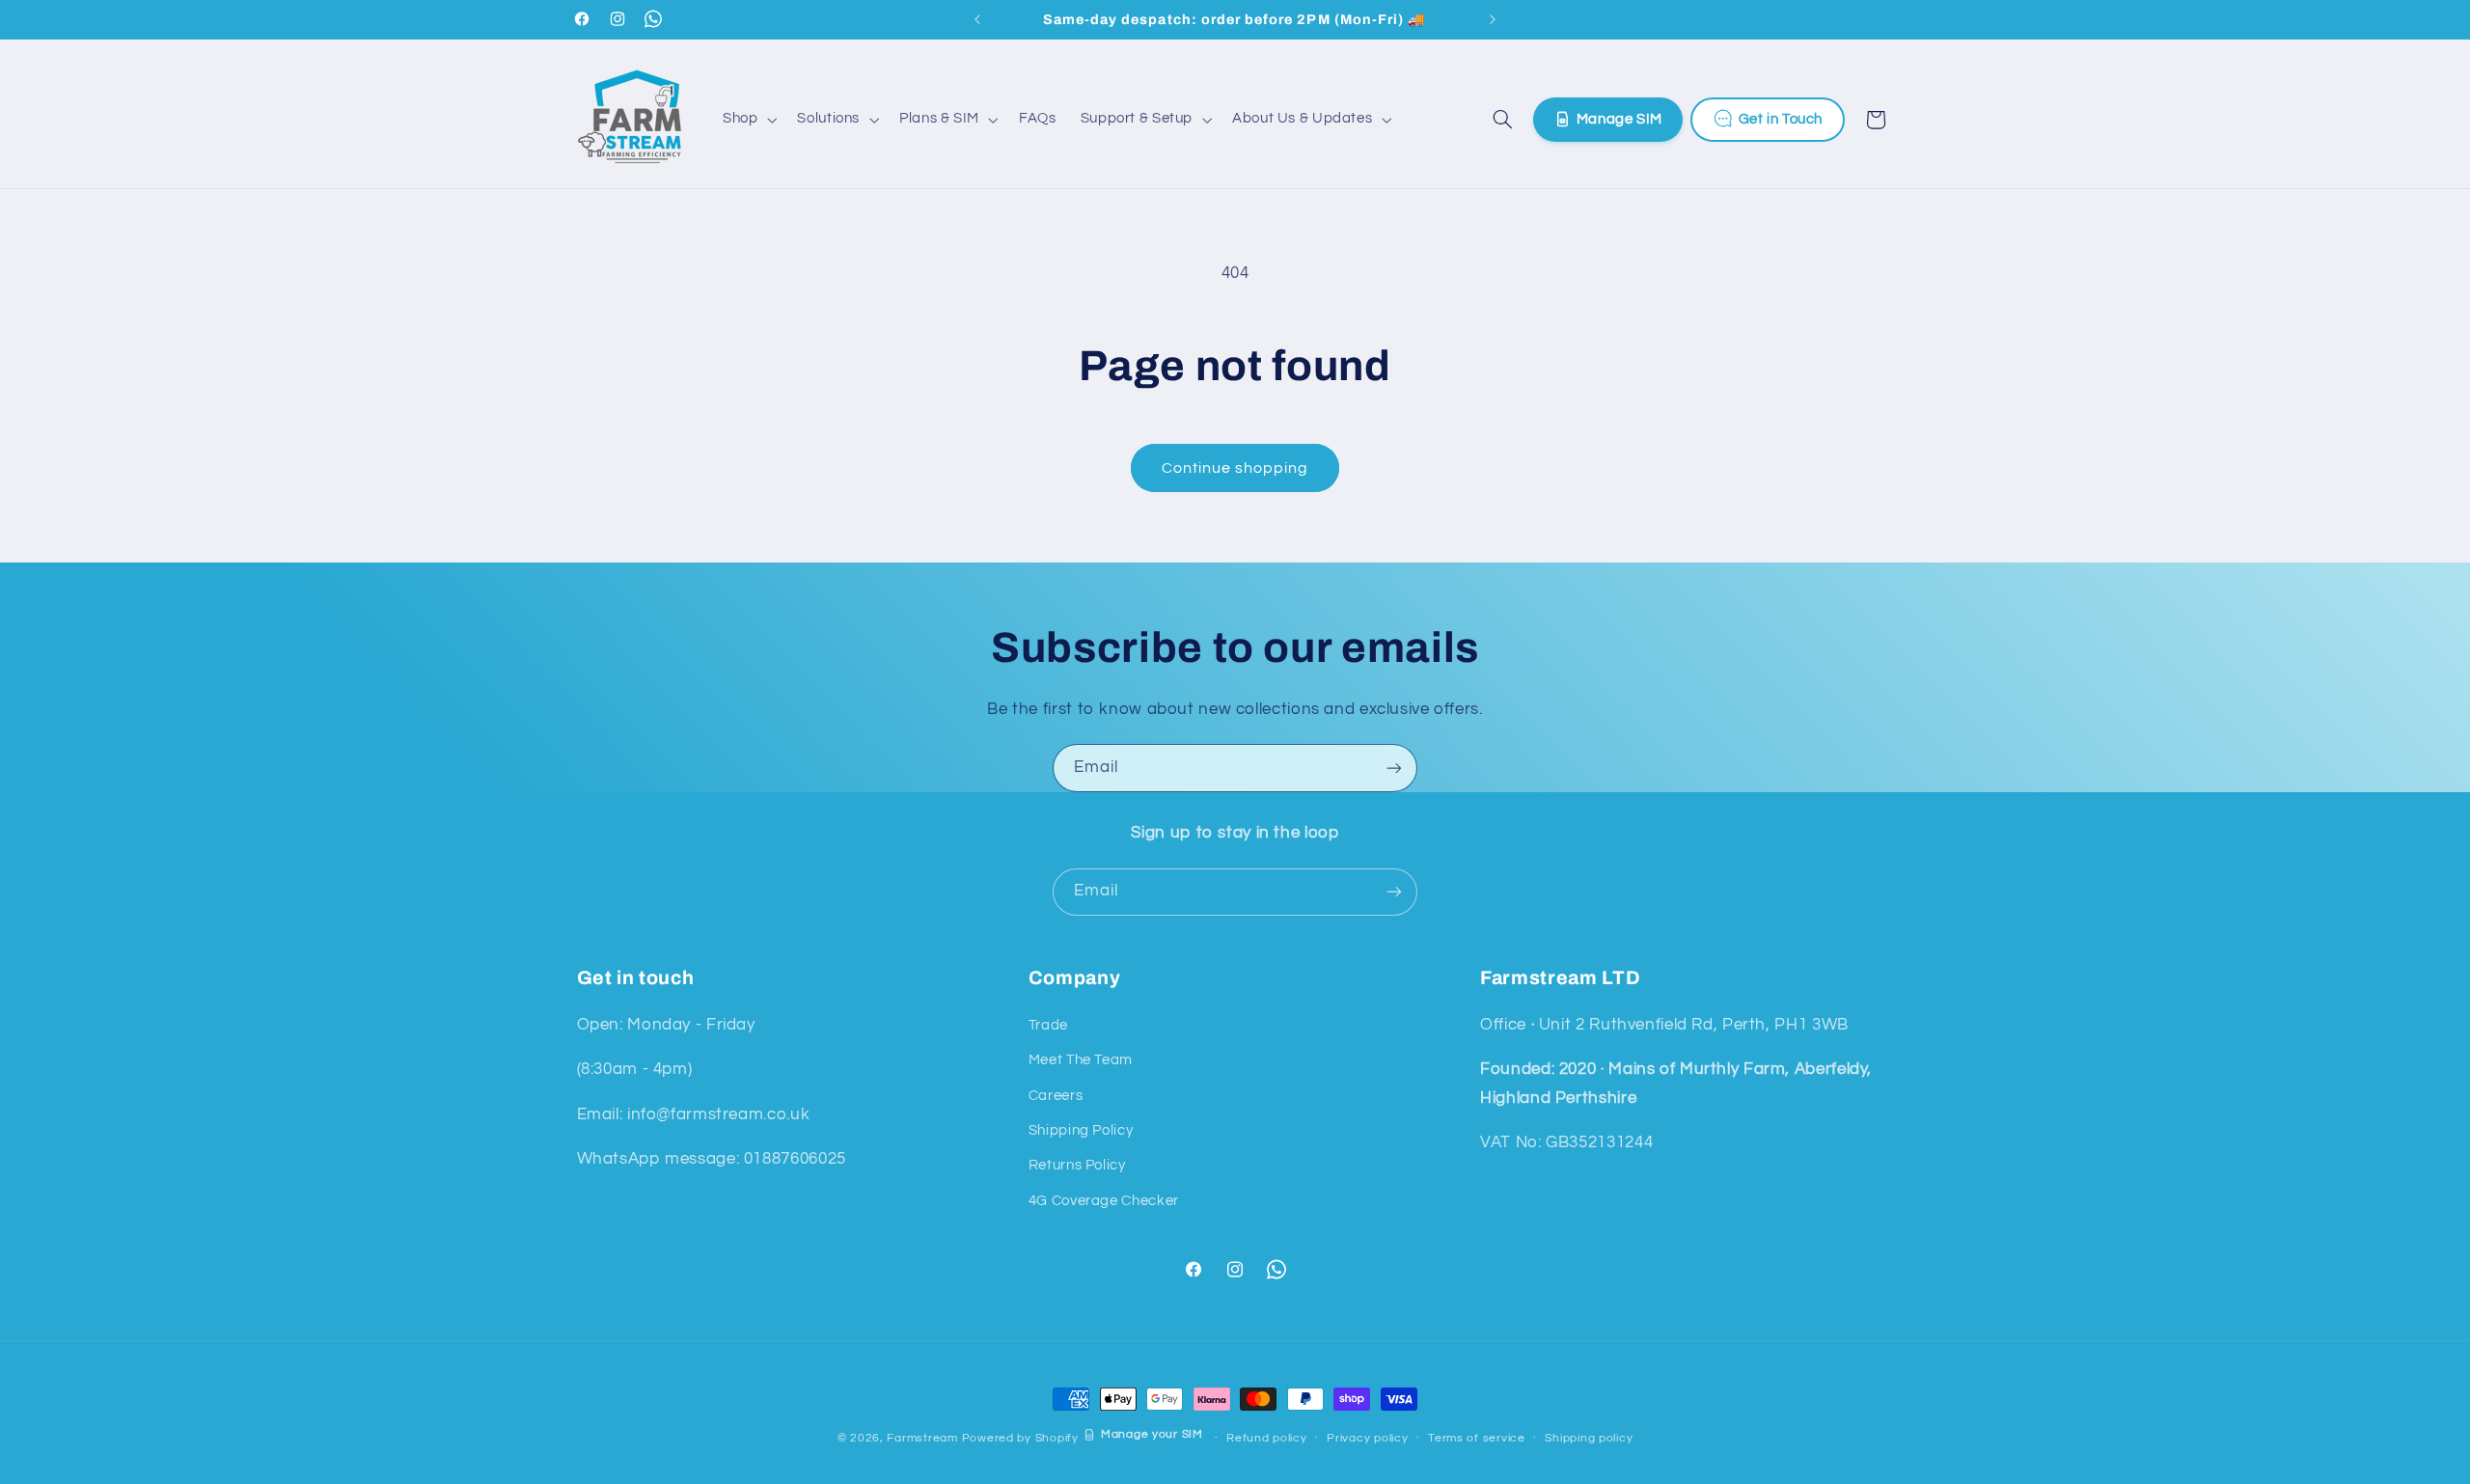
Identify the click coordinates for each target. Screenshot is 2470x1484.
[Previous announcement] (977, 19)
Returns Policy (1077, 1165)
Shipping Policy (1081, 1129)
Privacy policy (1367, 1439)
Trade (1048, 1024)
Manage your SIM (1152, 1434)
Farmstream (922, 1438)
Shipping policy (1589, 1439)
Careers (1056, 1095)
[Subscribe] (1394, 768)
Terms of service (1477, 1439)
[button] (747, 120)
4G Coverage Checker (1104, 1200)
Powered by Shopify (1020, 1438)
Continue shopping (1235, 468)
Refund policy (1267, 1439)
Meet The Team (1081, 1060)
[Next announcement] (1493, 19)
